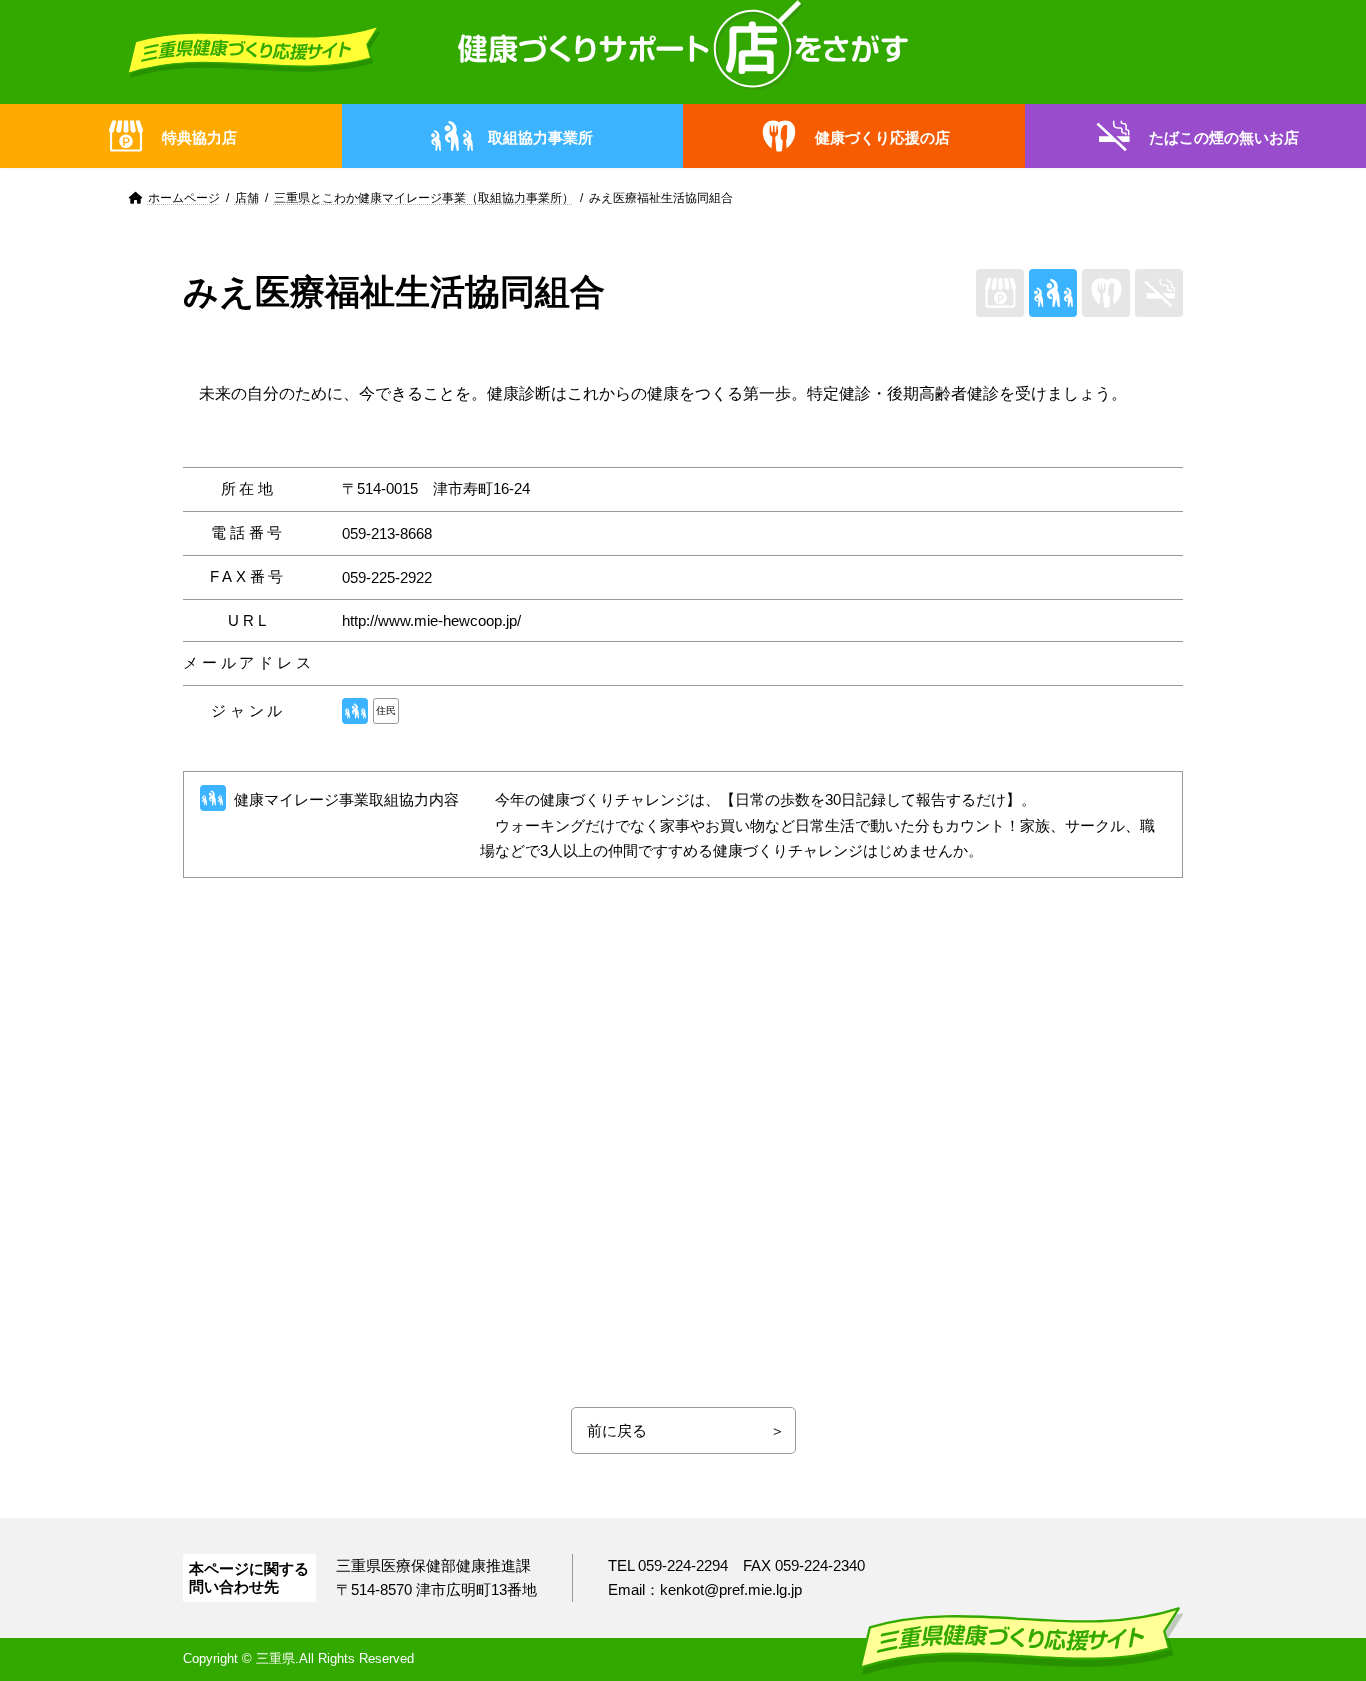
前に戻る (617, 1430)
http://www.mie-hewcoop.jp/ (431, 620)
